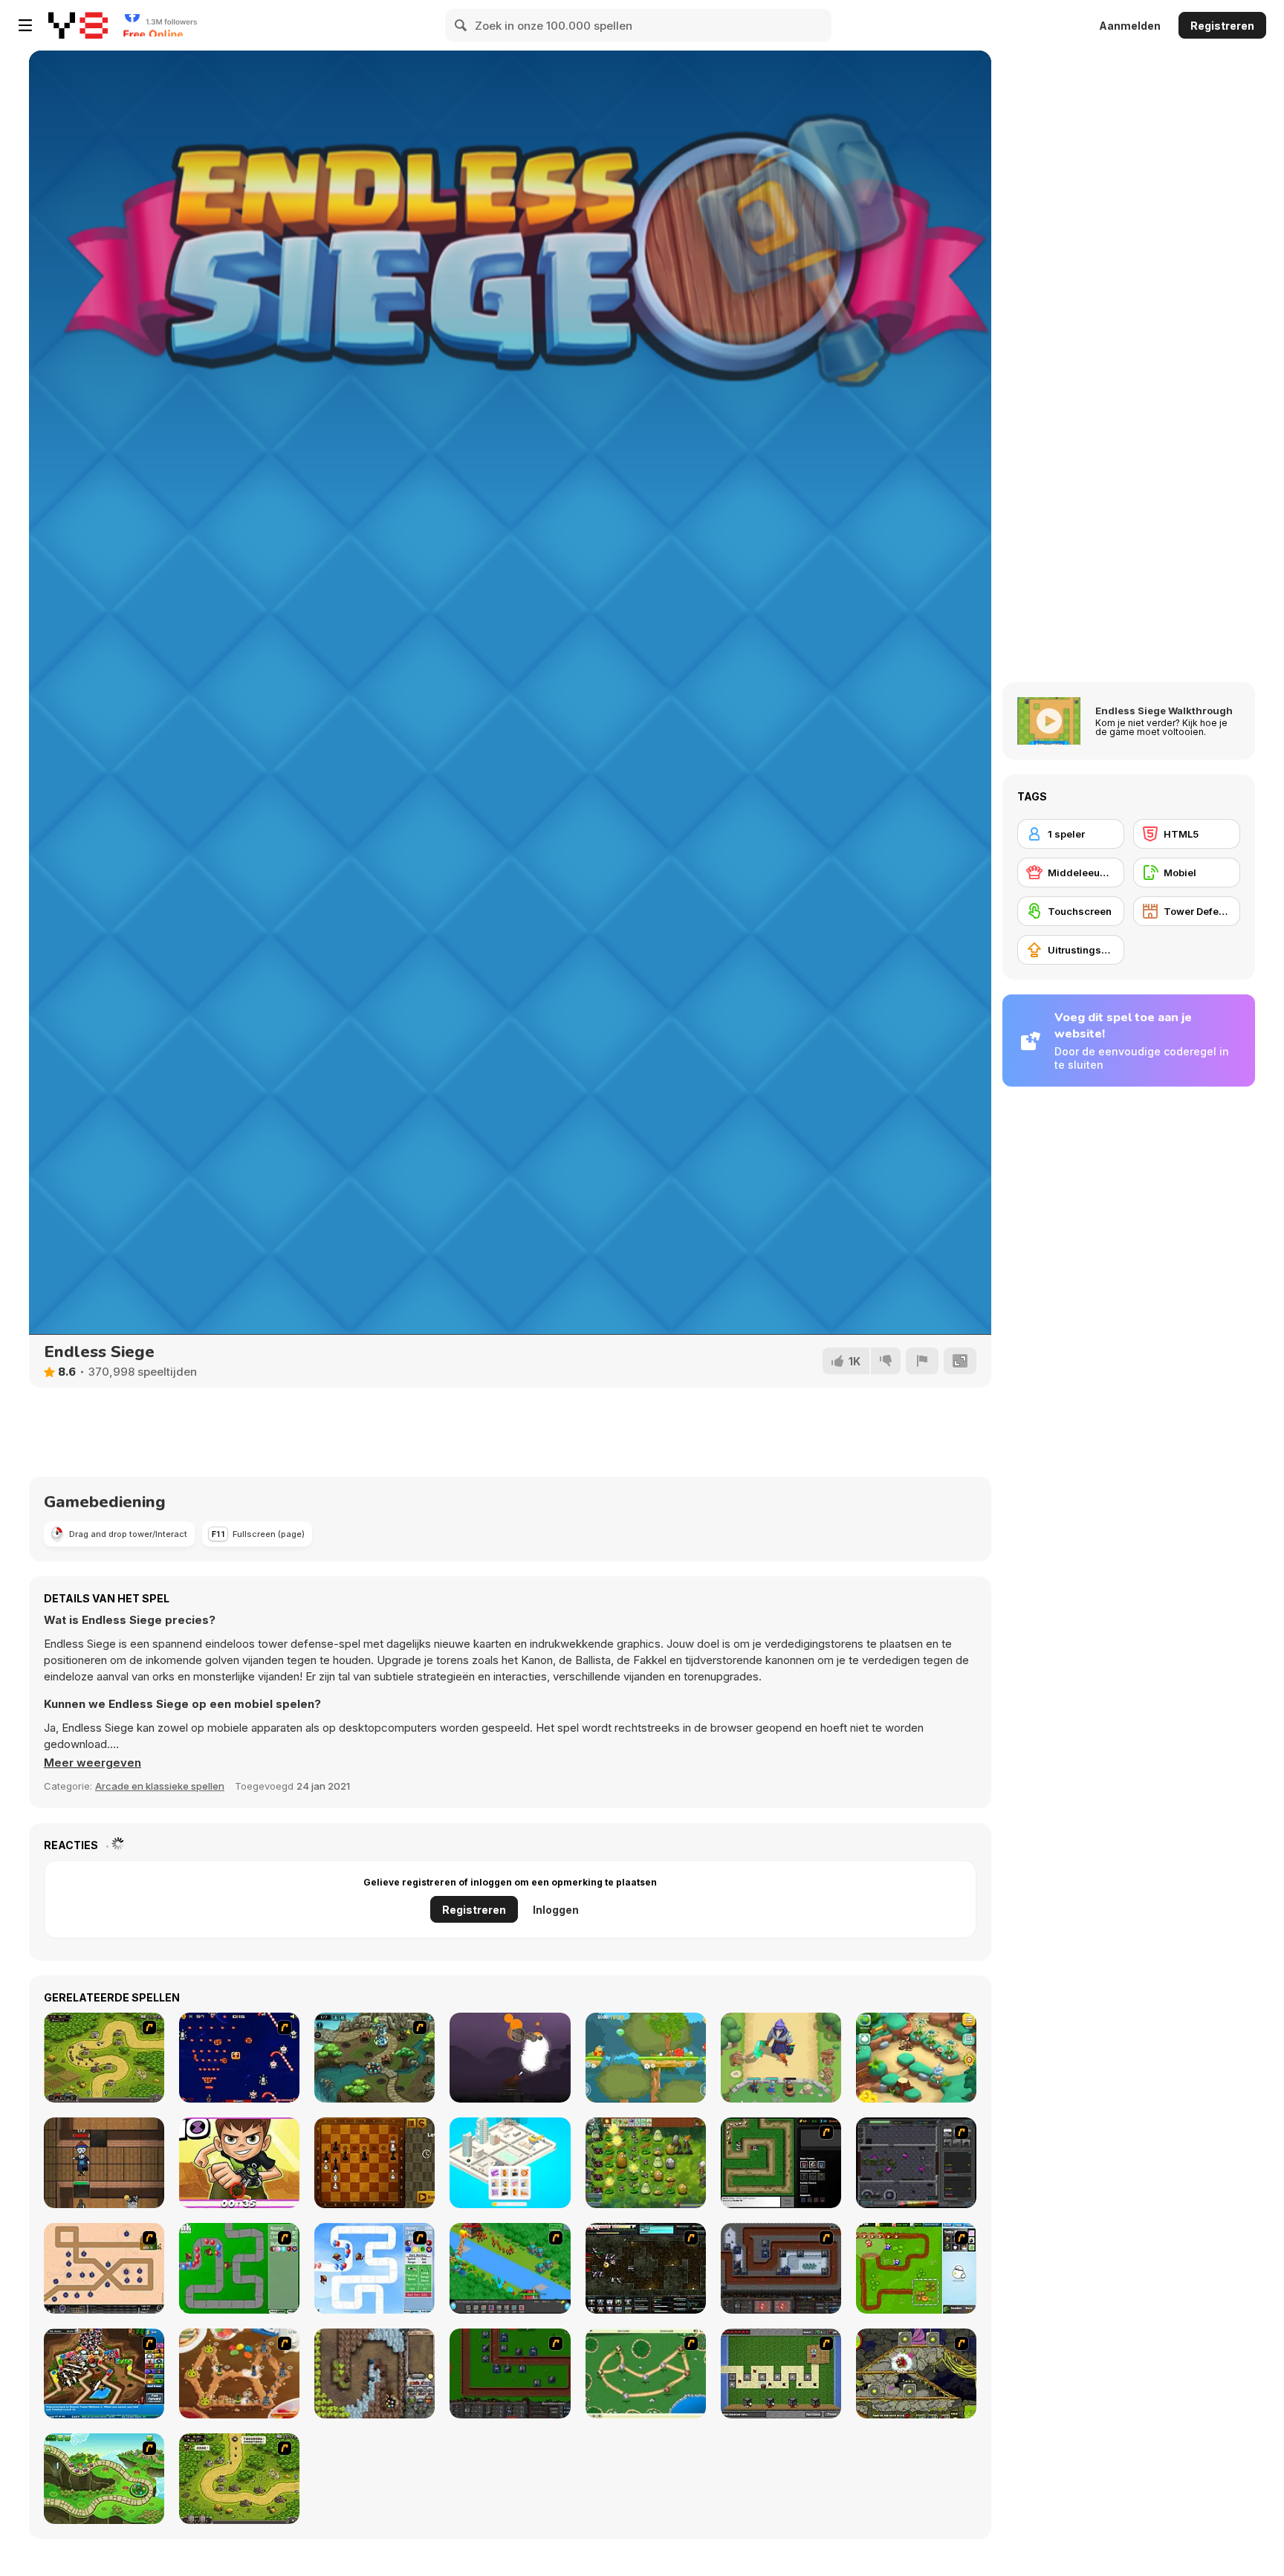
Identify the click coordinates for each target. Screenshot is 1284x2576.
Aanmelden (1130, 26)
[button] (93, 1763)
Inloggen (556, 1910)
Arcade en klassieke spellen (160, 1786)
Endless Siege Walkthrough (1164, 711)
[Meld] (922, 1361)
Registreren (1222, 26)
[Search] (461, 25)
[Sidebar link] (25, 25)
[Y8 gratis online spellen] (78, 25)
